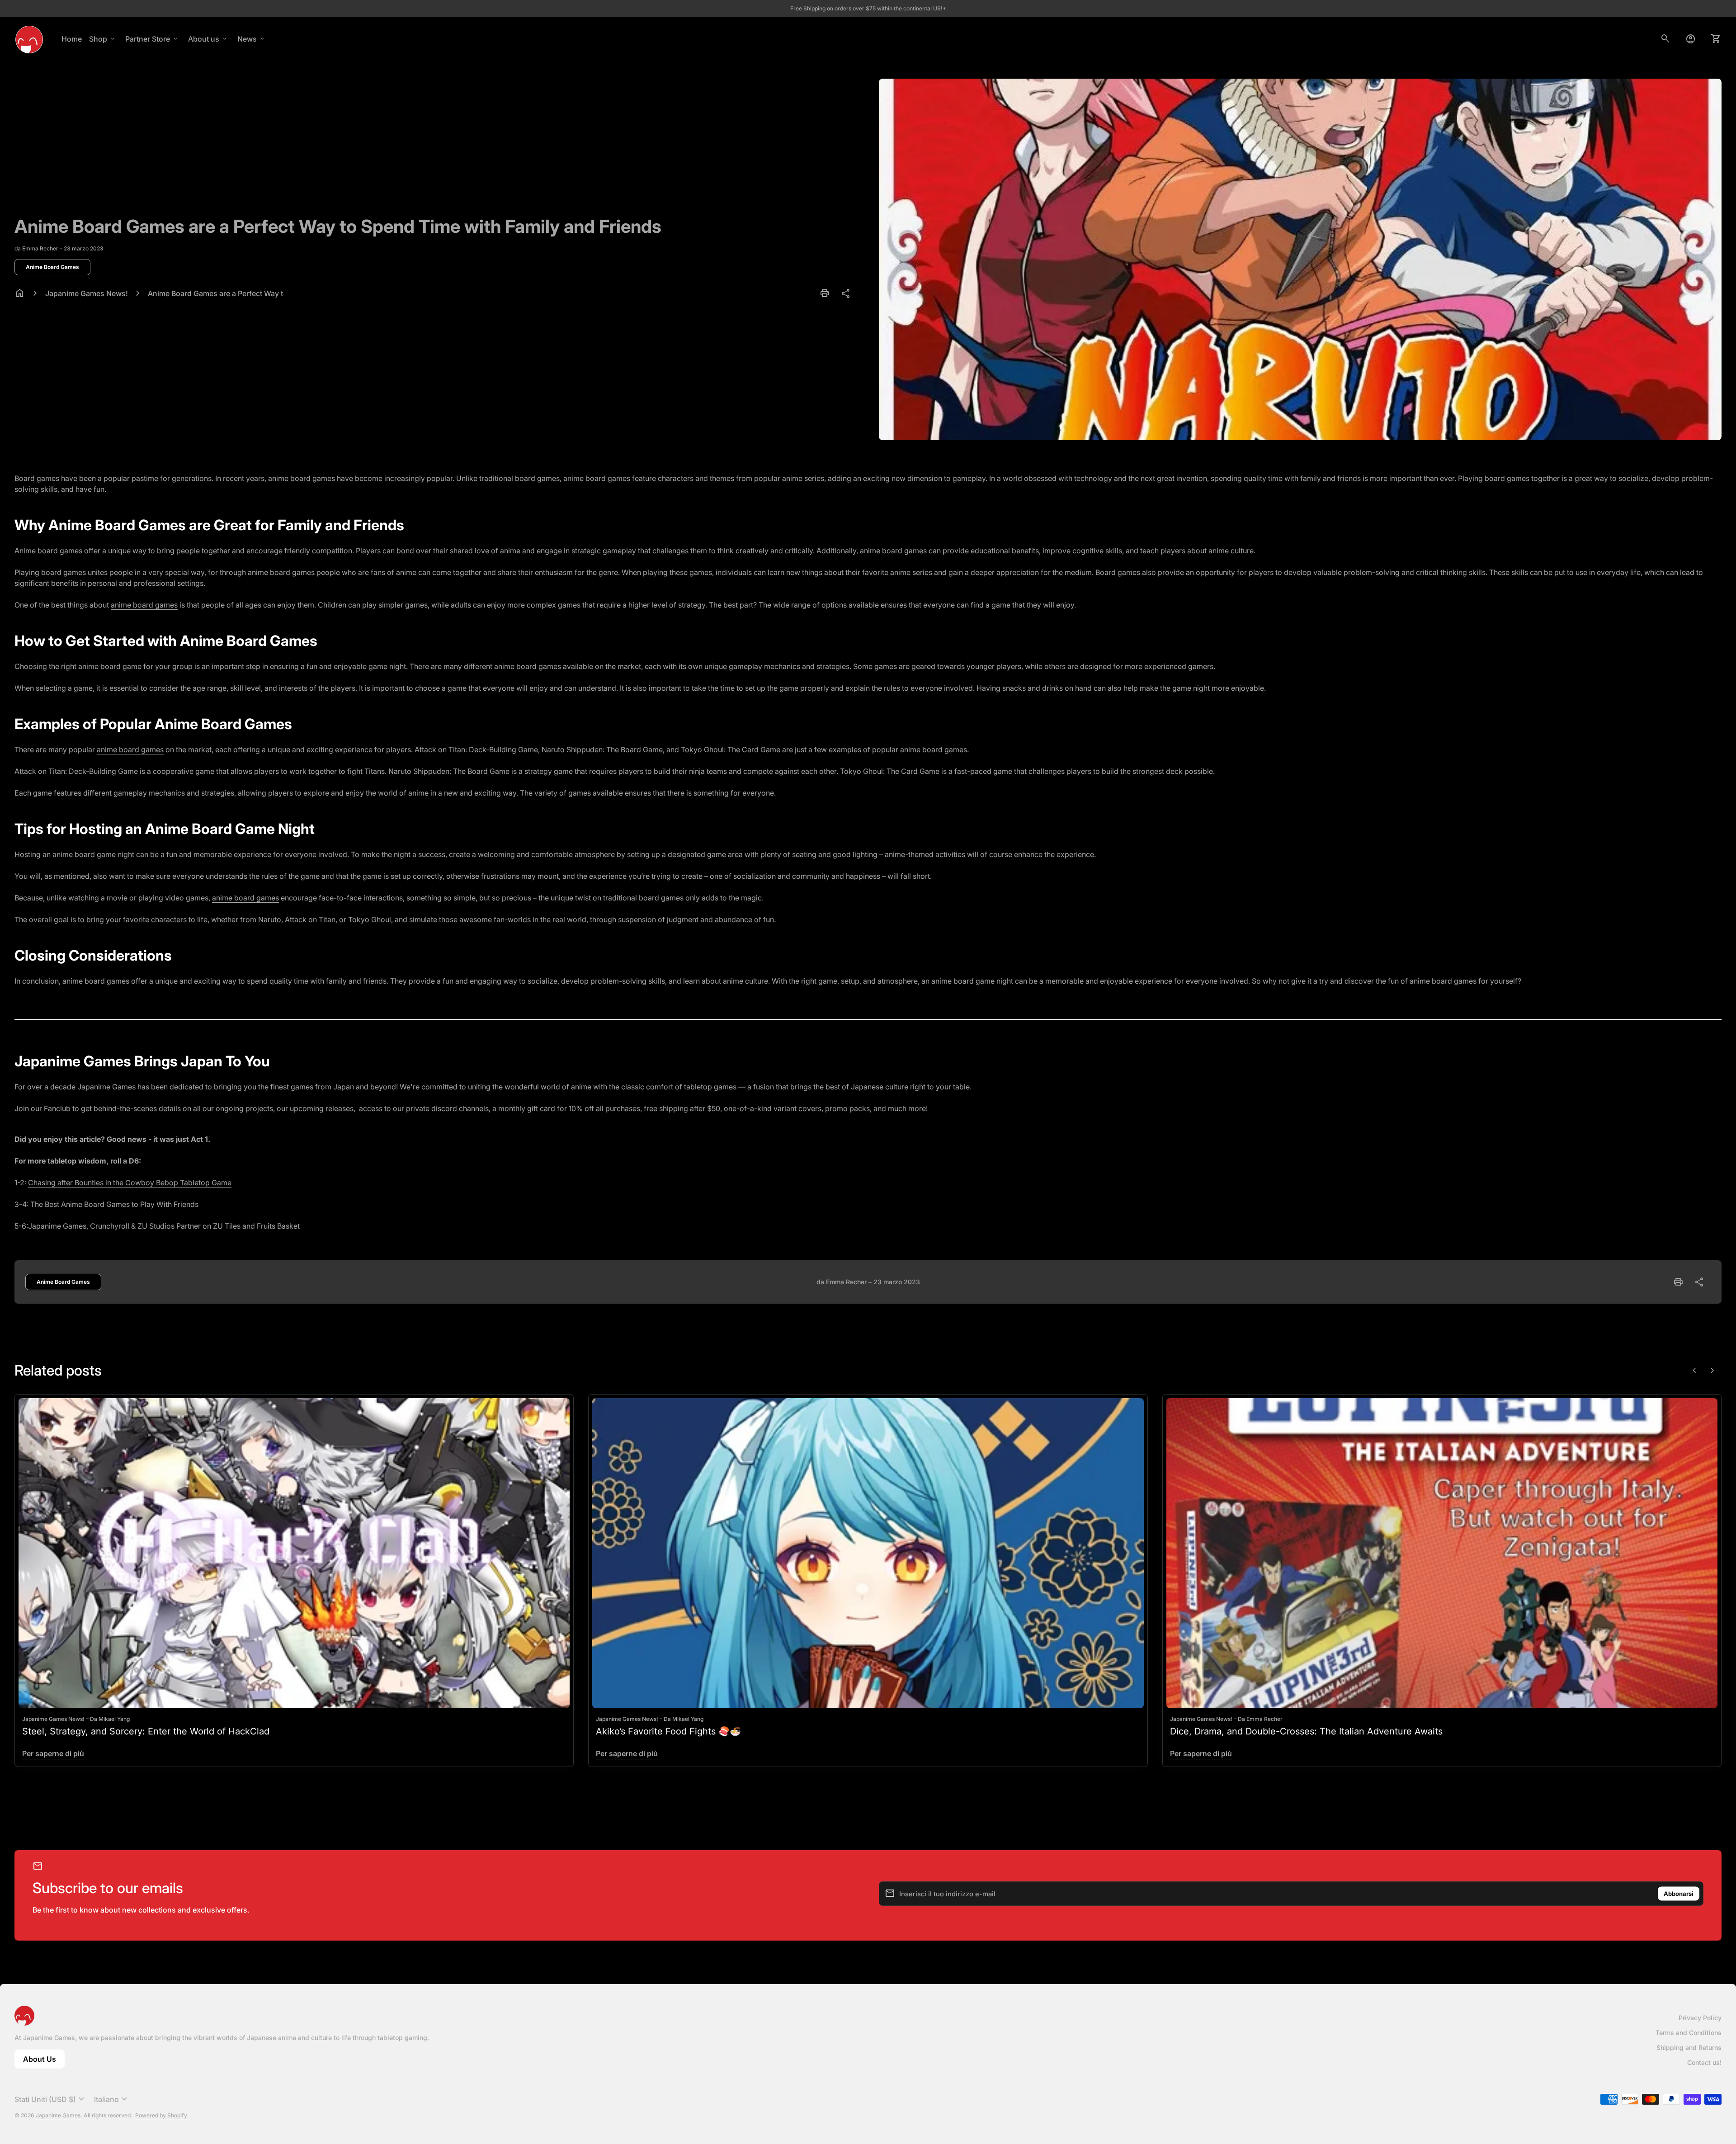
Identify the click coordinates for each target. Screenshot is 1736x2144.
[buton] (51, 2099)
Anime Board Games (52, 267)
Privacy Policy (1700, 2018)
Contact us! (1704, 2062)
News (252, 39)
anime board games (597, 478)
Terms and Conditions (1689, 2033)
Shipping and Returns (1689, 2047)
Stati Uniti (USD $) (51, 2099)
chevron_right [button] (1712, 1371)
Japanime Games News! (87, 293)
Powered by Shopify (161, 2115)
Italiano (112, 2099)
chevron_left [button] (1694, 1371)
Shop (103, 39)
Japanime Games (58, 2115)
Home (72, 39)
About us (208, 39)
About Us (44, 2062)
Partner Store (152, 39)
